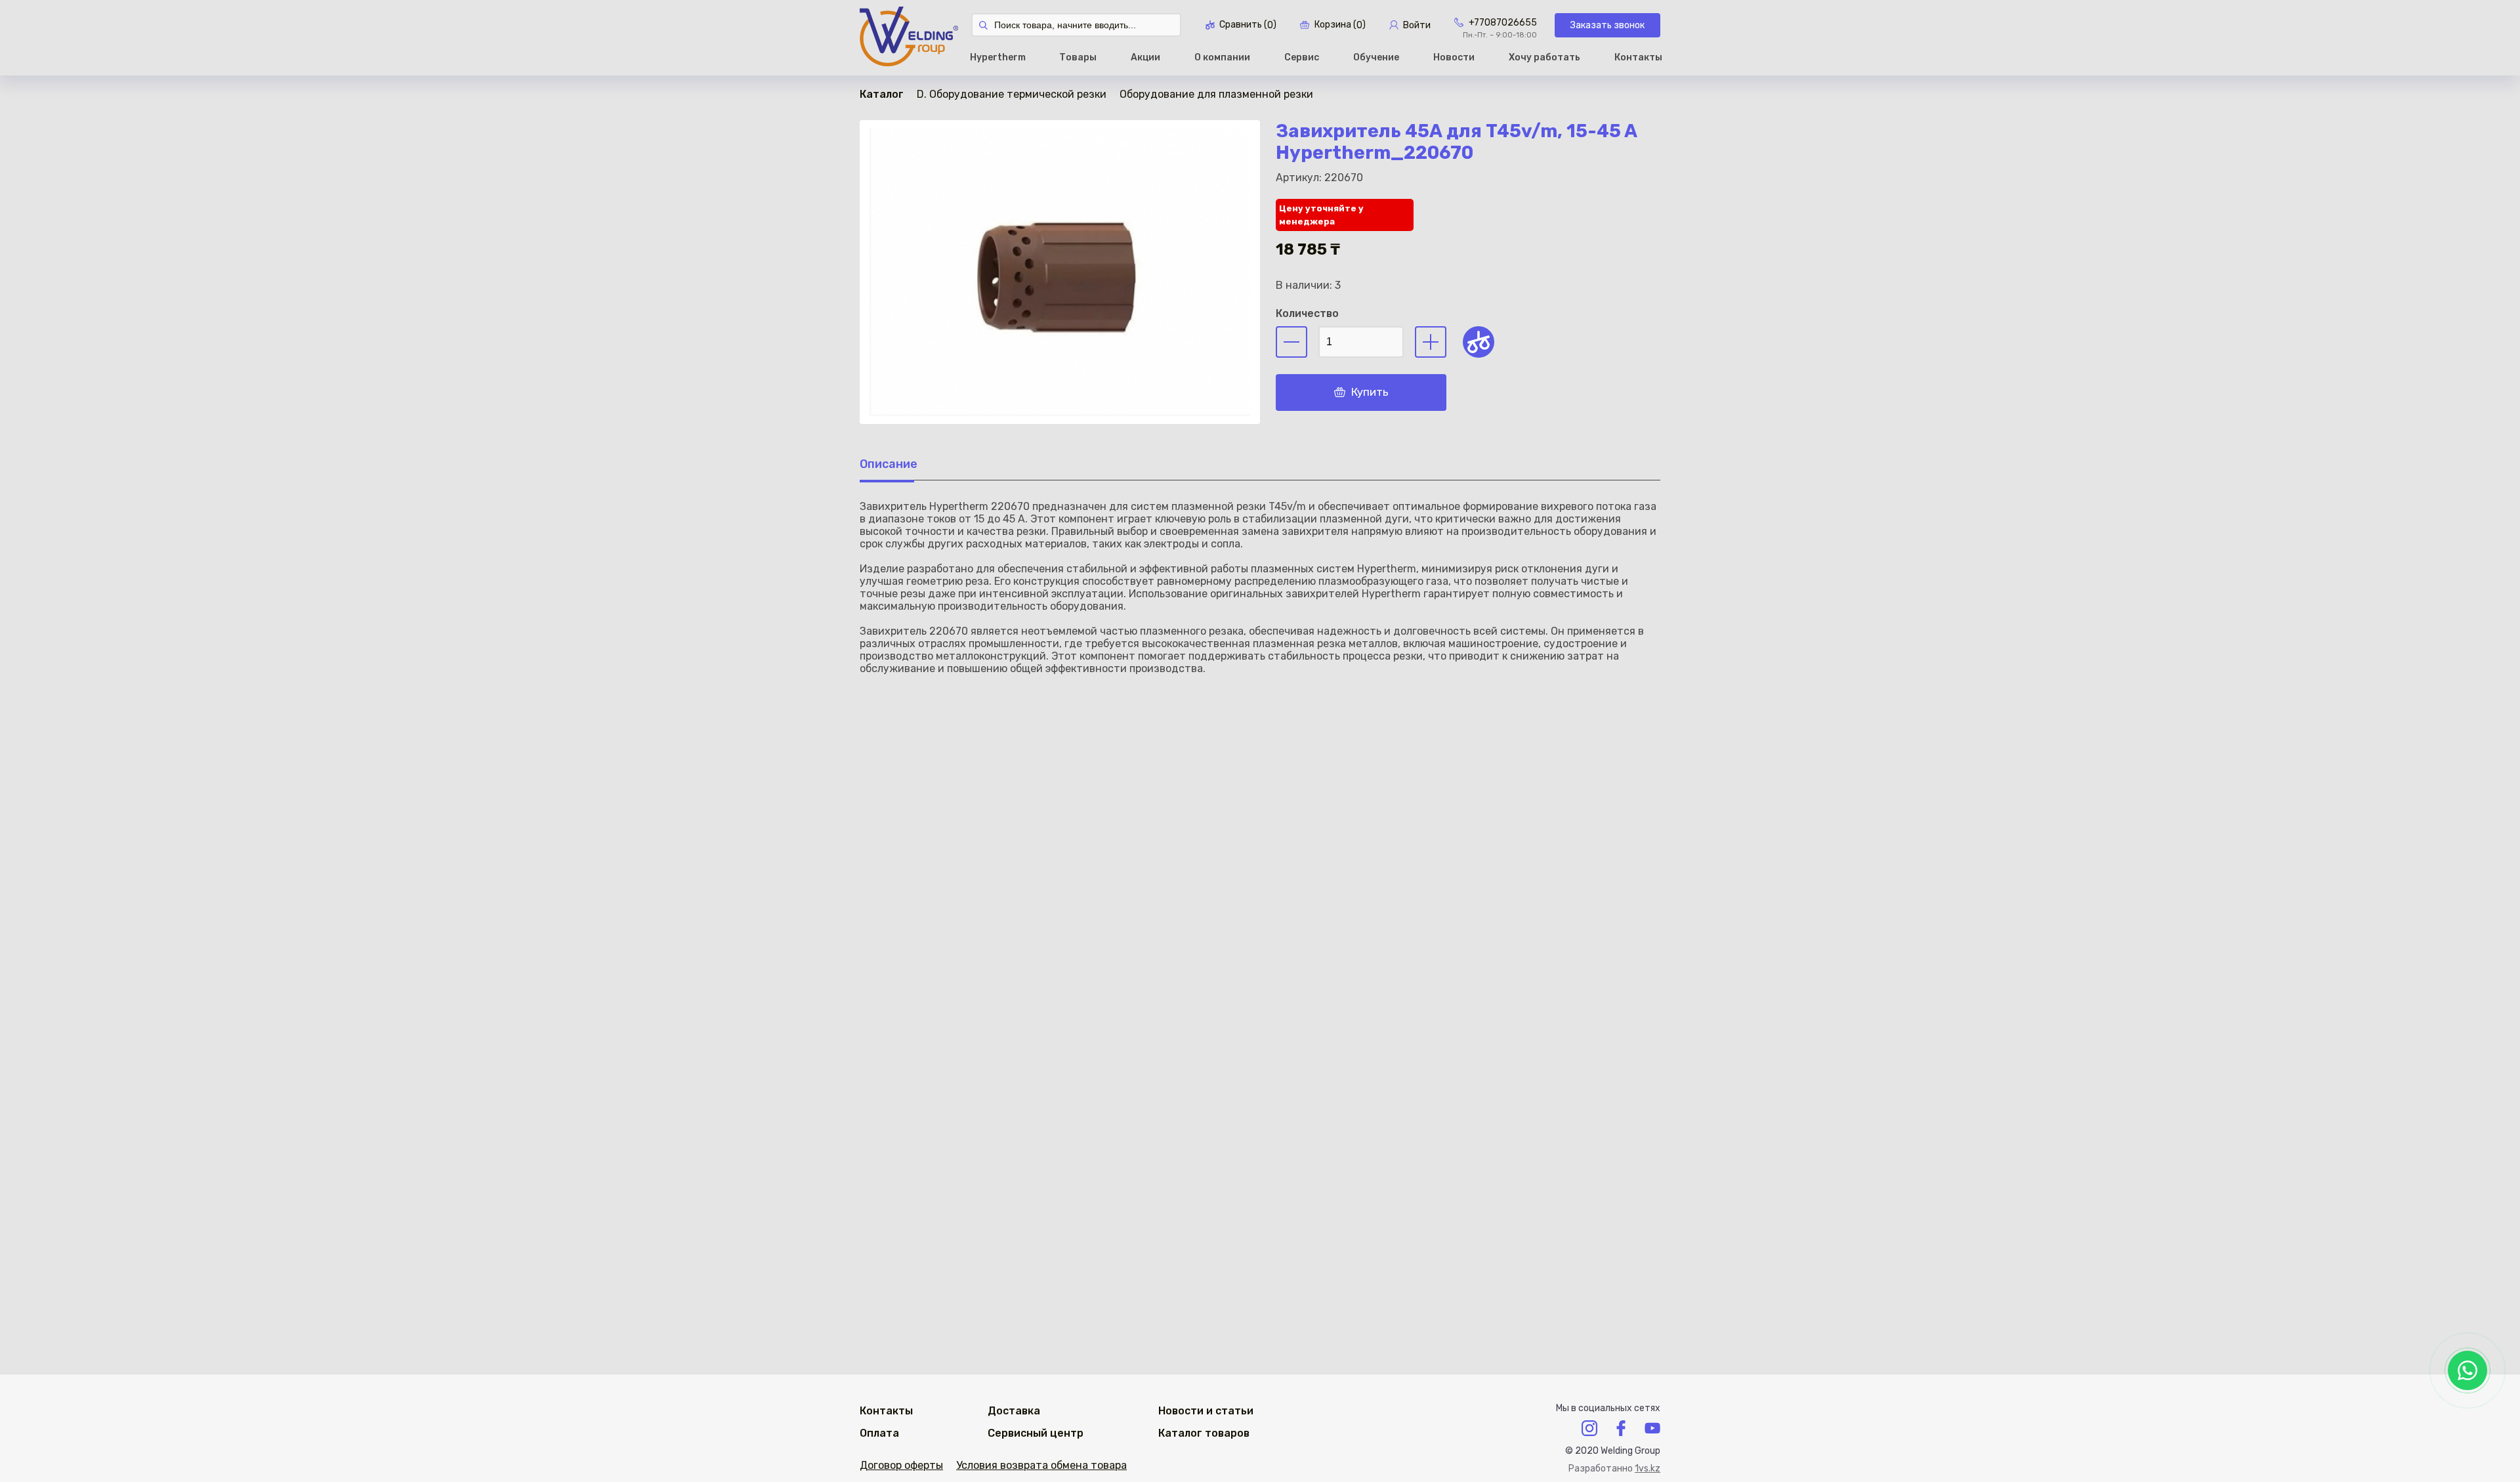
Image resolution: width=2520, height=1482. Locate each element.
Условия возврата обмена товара (1041, 1465)
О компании (1222, 57)
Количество (1307, 313)
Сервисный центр (1036, 1433)
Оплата (879, 1433)
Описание (889, 464)
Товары (1078, 57)
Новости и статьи (1206, 1411)
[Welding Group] (909, 38)
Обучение (1376, 57)
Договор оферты (901, 1465)
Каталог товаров (1204, 1433)
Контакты (1638, 57)
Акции (1145, 57)
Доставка (1014, 1411)
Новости (1454, 57)
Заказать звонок (1607, 25)
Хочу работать (1544, 57)
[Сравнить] (1479, 342)
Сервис (1302, 57)
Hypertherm (998, 57)
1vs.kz (1648, 1469)
